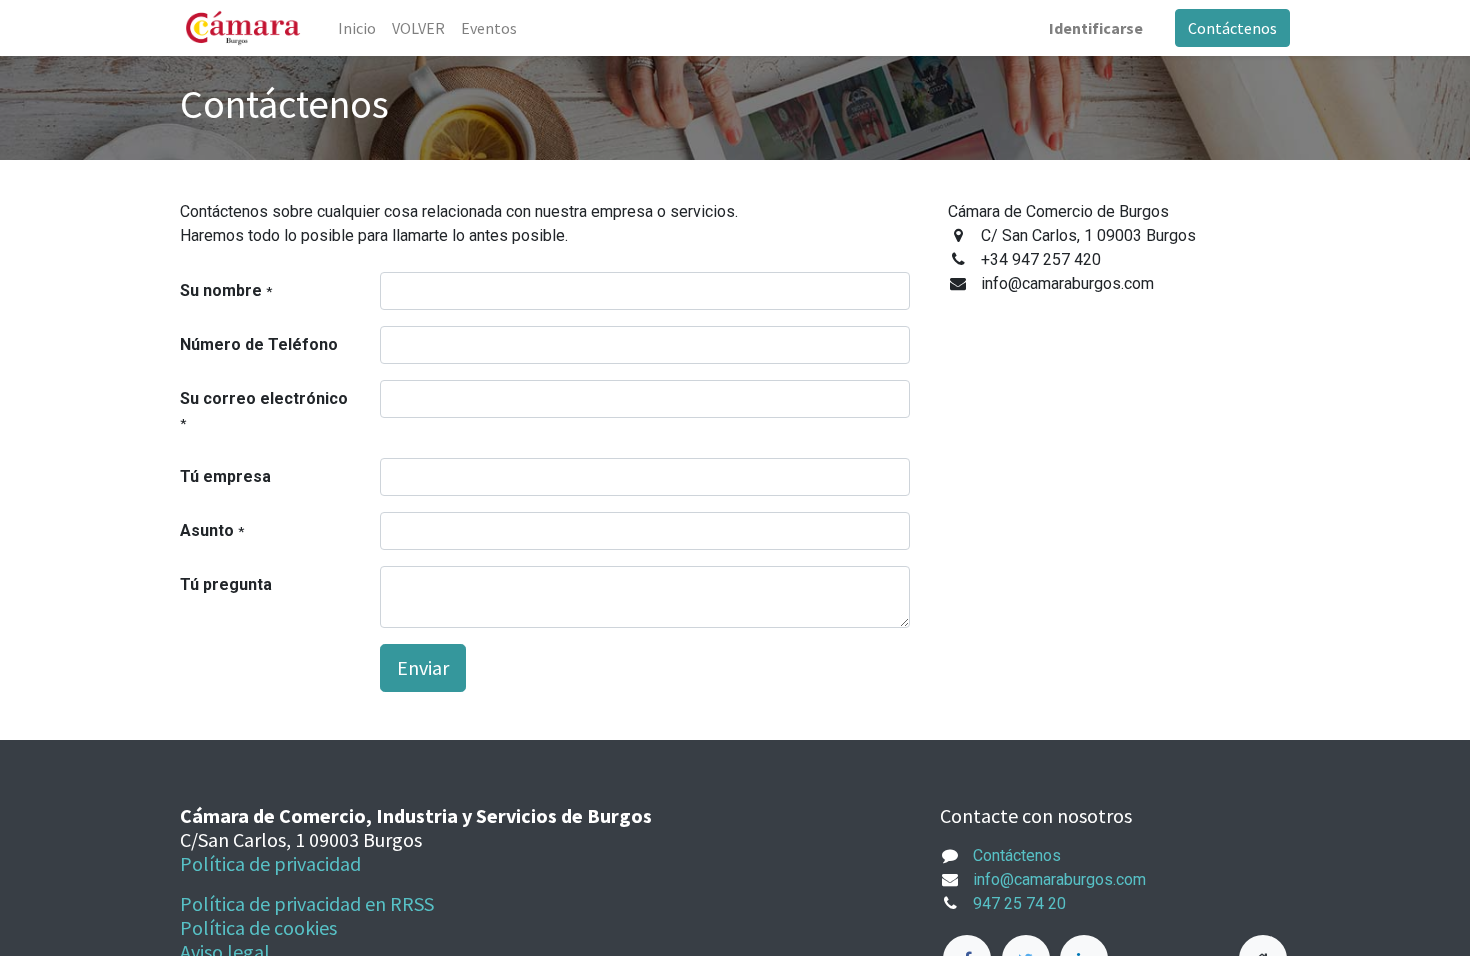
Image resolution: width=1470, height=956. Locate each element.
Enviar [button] (423, 667)
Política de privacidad (270, 863)
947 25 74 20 (1019, 903)
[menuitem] (357, 28)
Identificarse (1096, 28)
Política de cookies (258, 927)
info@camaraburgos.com (1059, 879)
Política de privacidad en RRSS (307, 903)
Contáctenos (1232, 28)
